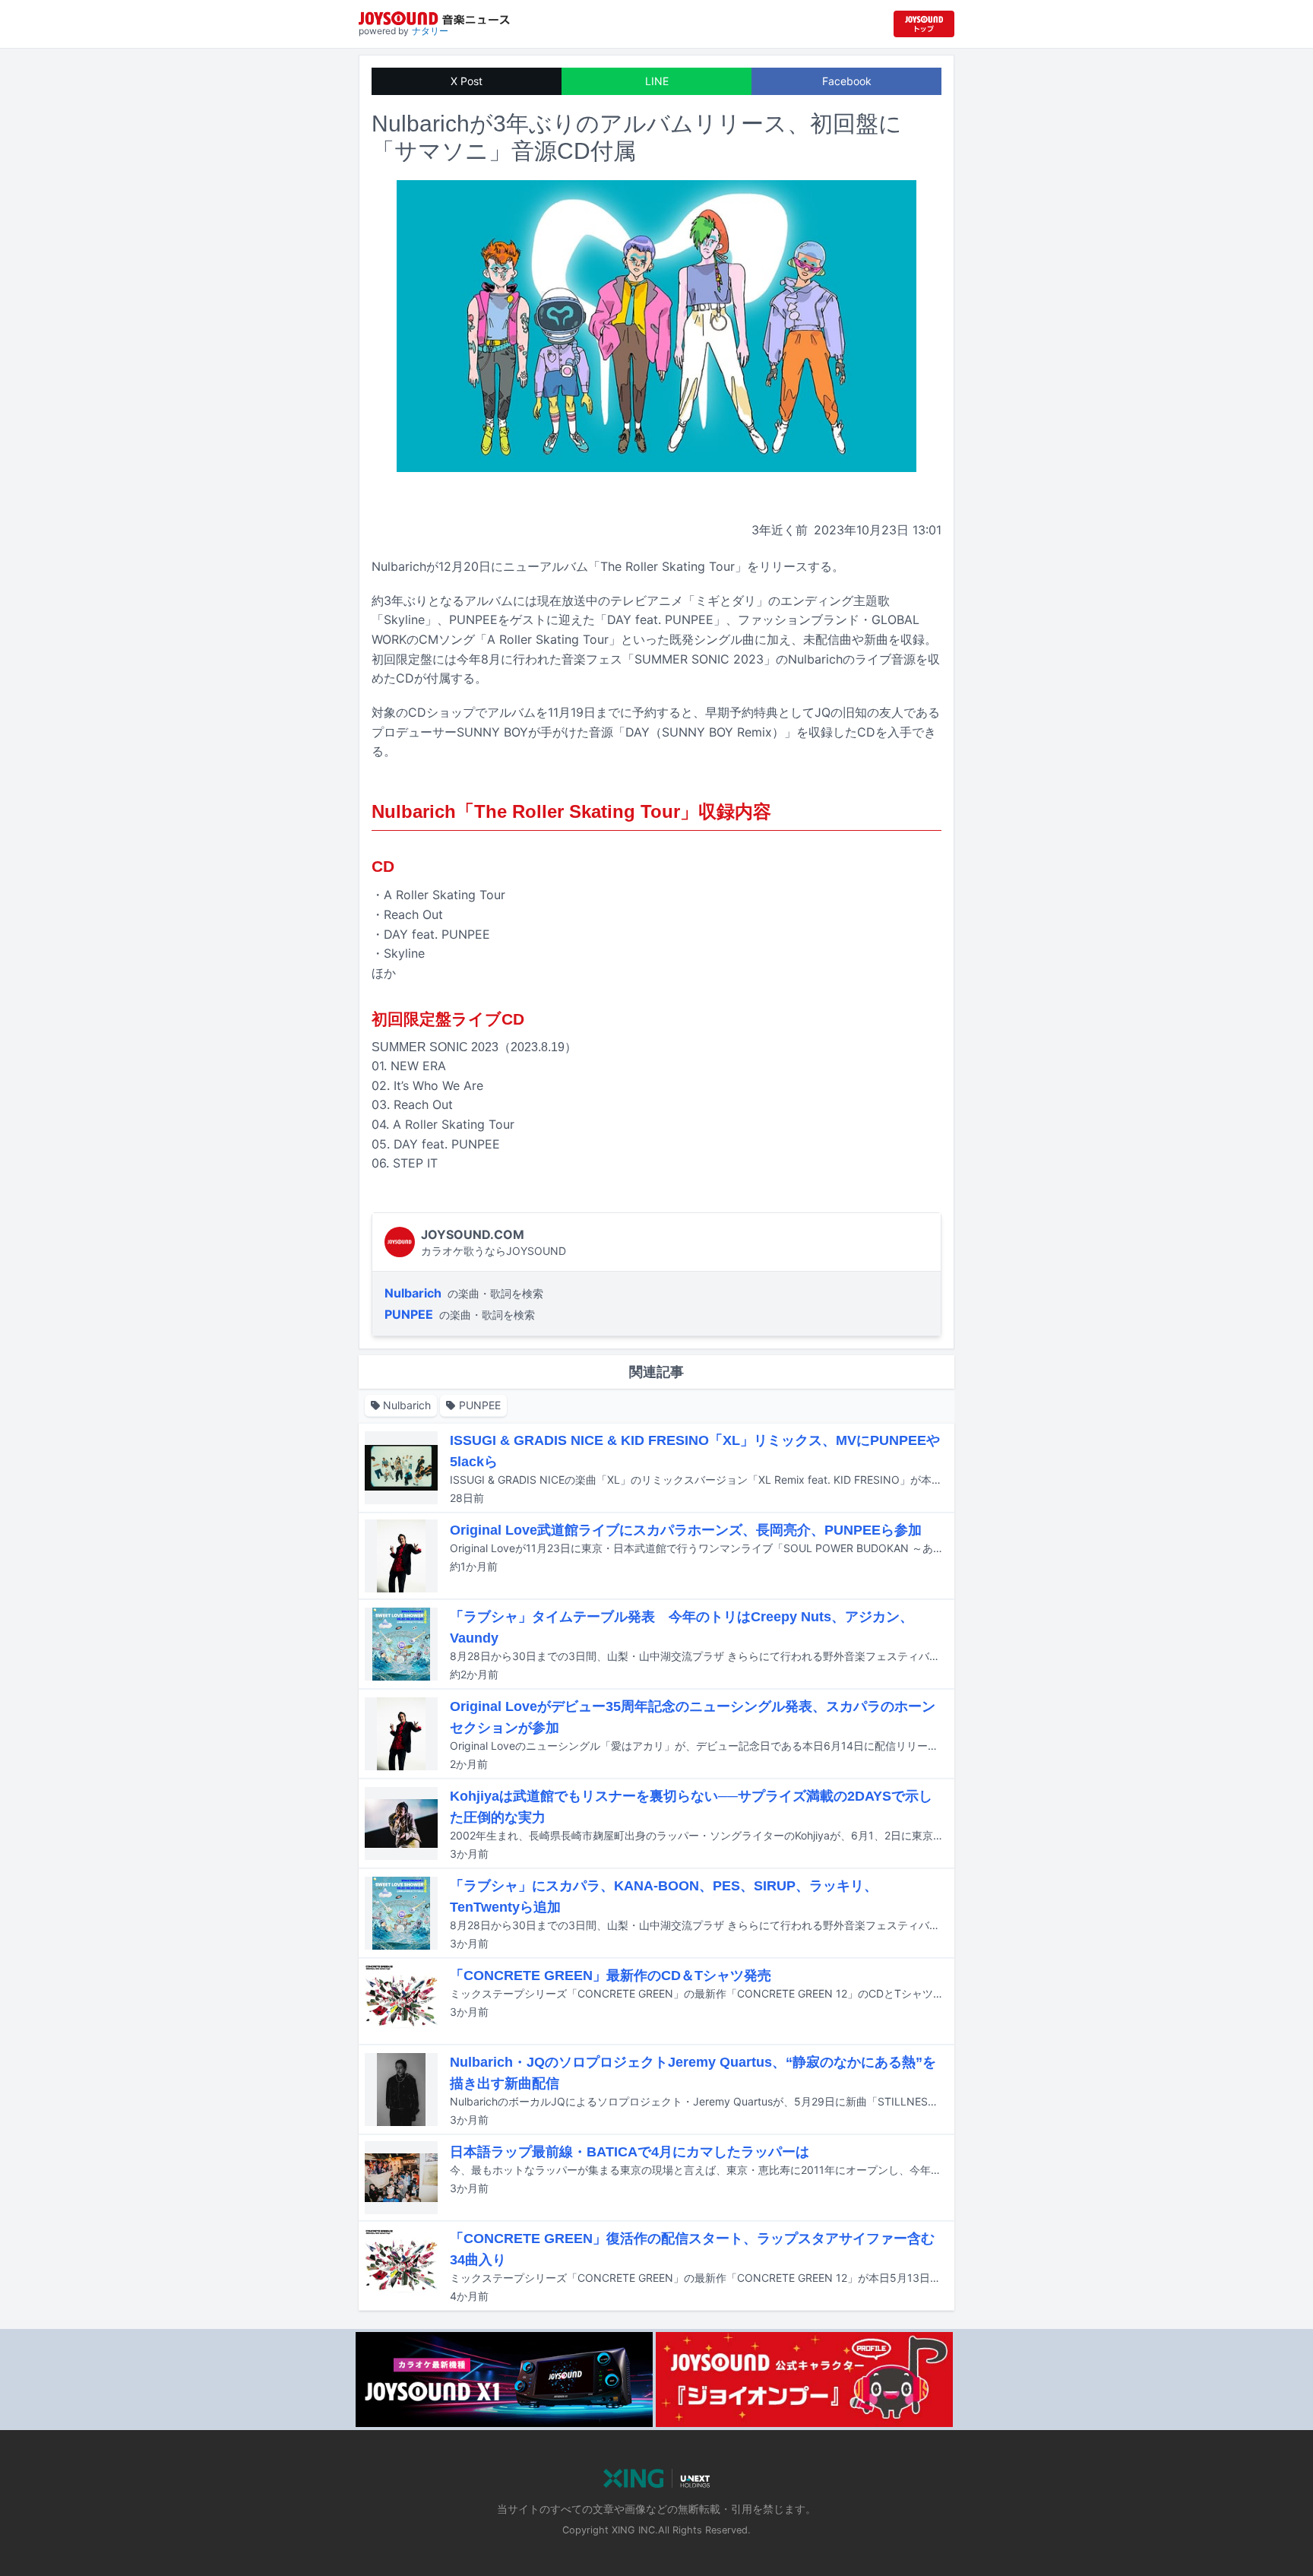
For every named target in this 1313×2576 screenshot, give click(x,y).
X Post (467, 81)
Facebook (847, 81)
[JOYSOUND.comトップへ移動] (924, 24)
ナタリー (430, 31)
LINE (657, 81)
